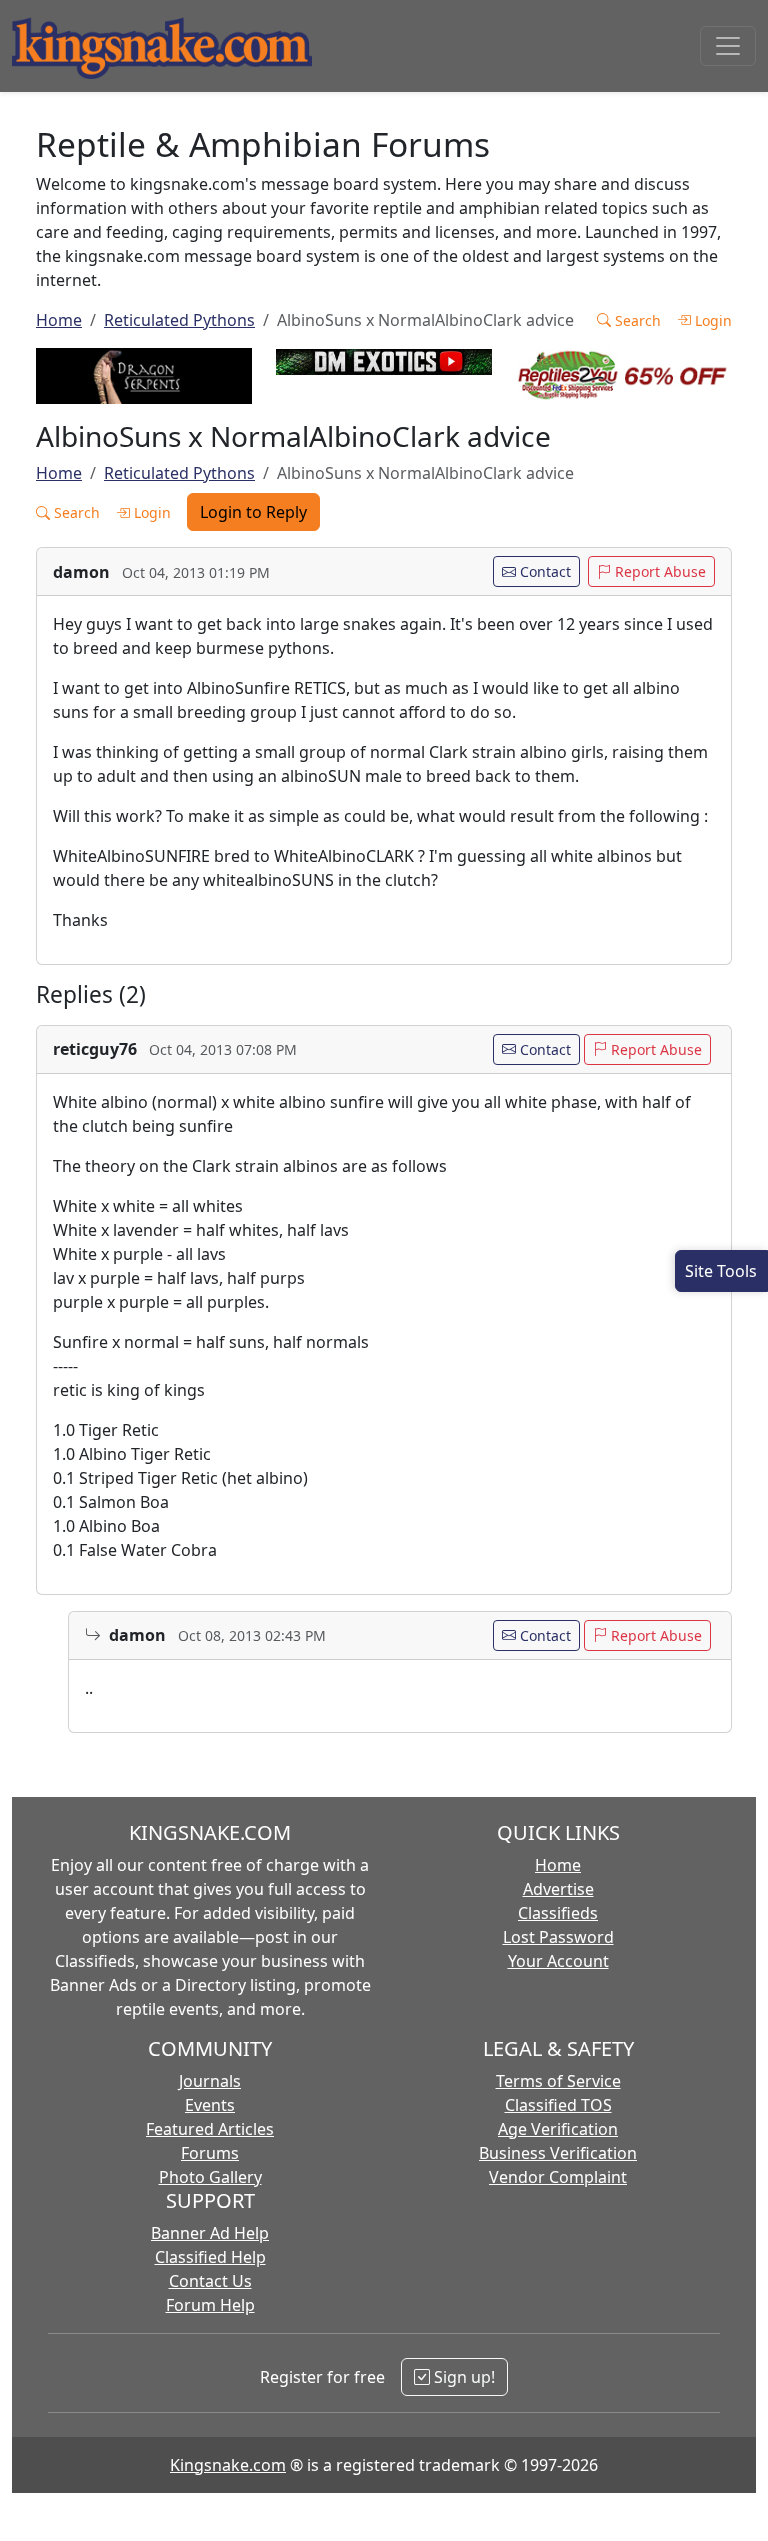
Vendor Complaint (558, 2177)
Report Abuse (658, 571)
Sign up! (462, 2377)
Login (711, 320)
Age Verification (558, 2129)
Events (210, 2105)
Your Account (558, 1961)
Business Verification (558, 2153)
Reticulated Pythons (179, 320)
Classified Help (210, 2257)
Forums (210, 2153)
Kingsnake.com (228, 2465)
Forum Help (210, 2305)
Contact (543, 571)
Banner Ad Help (210, 2233)
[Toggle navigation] (728, 46)
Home (59, 320)
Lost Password (558, 1937)
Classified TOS (558, 2105)
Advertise (558, 1889)
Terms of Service (558, 2081)
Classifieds (558, 1913)
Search (636, 320)
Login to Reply (253, 512)
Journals (210, 2081)
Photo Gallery (210, 2177)
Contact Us (210, 2281)
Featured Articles (210, 2129)
